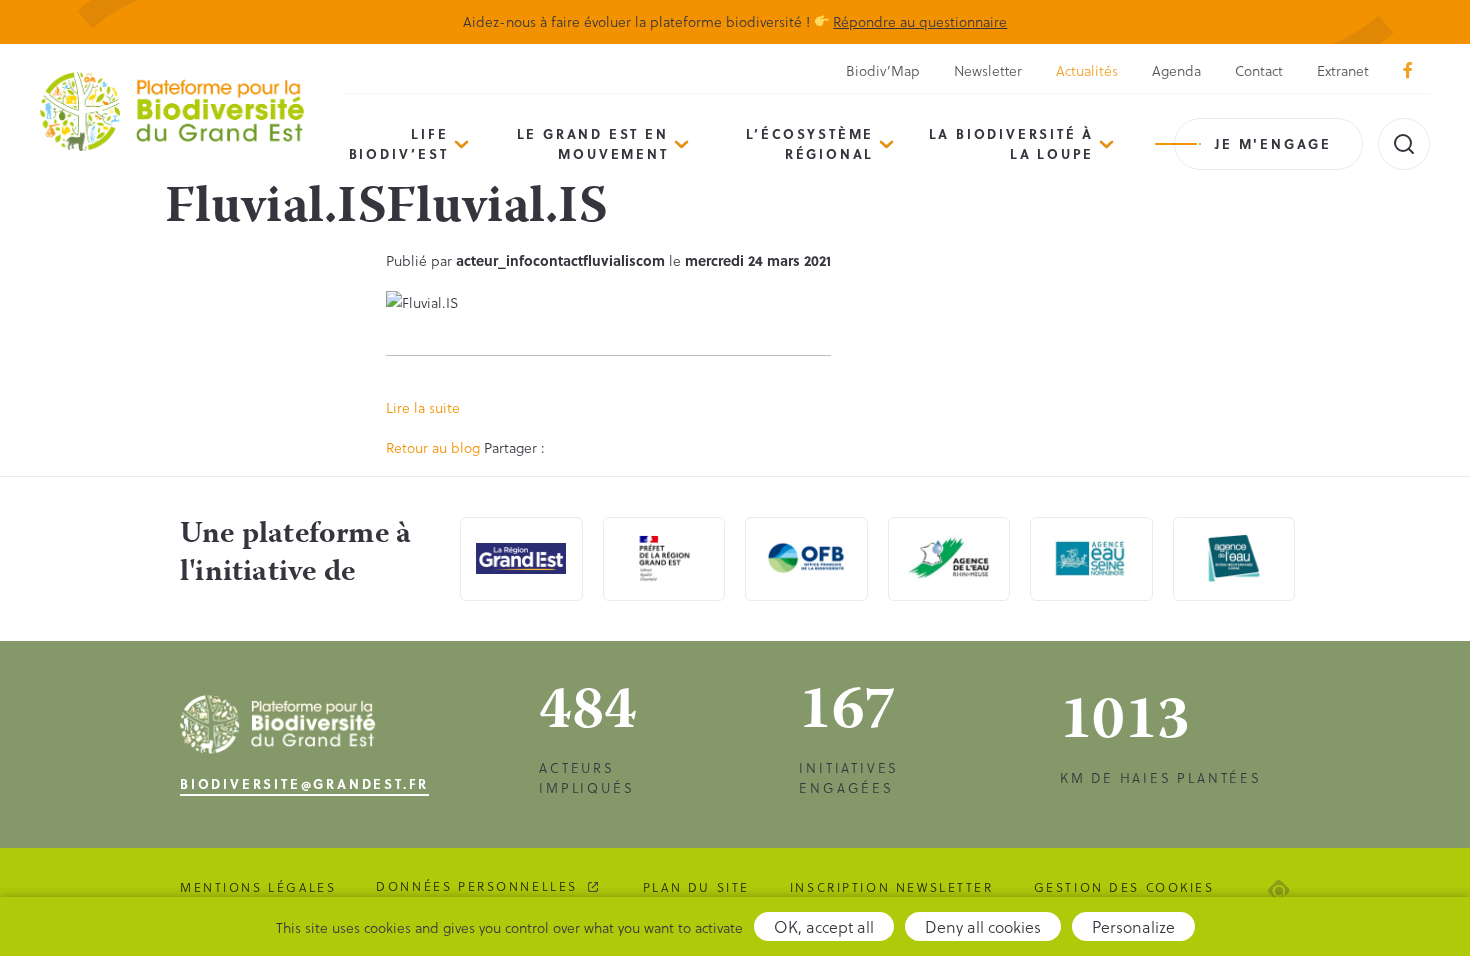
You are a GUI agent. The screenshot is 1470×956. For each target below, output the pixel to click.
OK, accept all (824, 926)
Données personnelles (477, 886)
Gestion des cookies (1124, 887)
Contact (1259, 70)
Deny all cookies (983, 926)
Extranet (1343, 70)
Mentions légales (258, 887)
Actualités (1087, 70)
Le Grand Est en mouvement (593, 143)
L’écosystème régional (810, 143)
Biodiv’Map (883, 70)
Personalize (1133, 926)
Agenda (1176, 70)
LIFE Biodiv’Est (399, 143)
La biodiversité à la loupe (1012, 143)
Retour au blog (433, 447)
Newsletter (988, 70)
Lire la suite (423, 407)
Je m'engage (1273, 143)
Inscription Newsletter (892, 887)
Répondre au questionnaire (920, 21)
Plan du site (696, 887)
